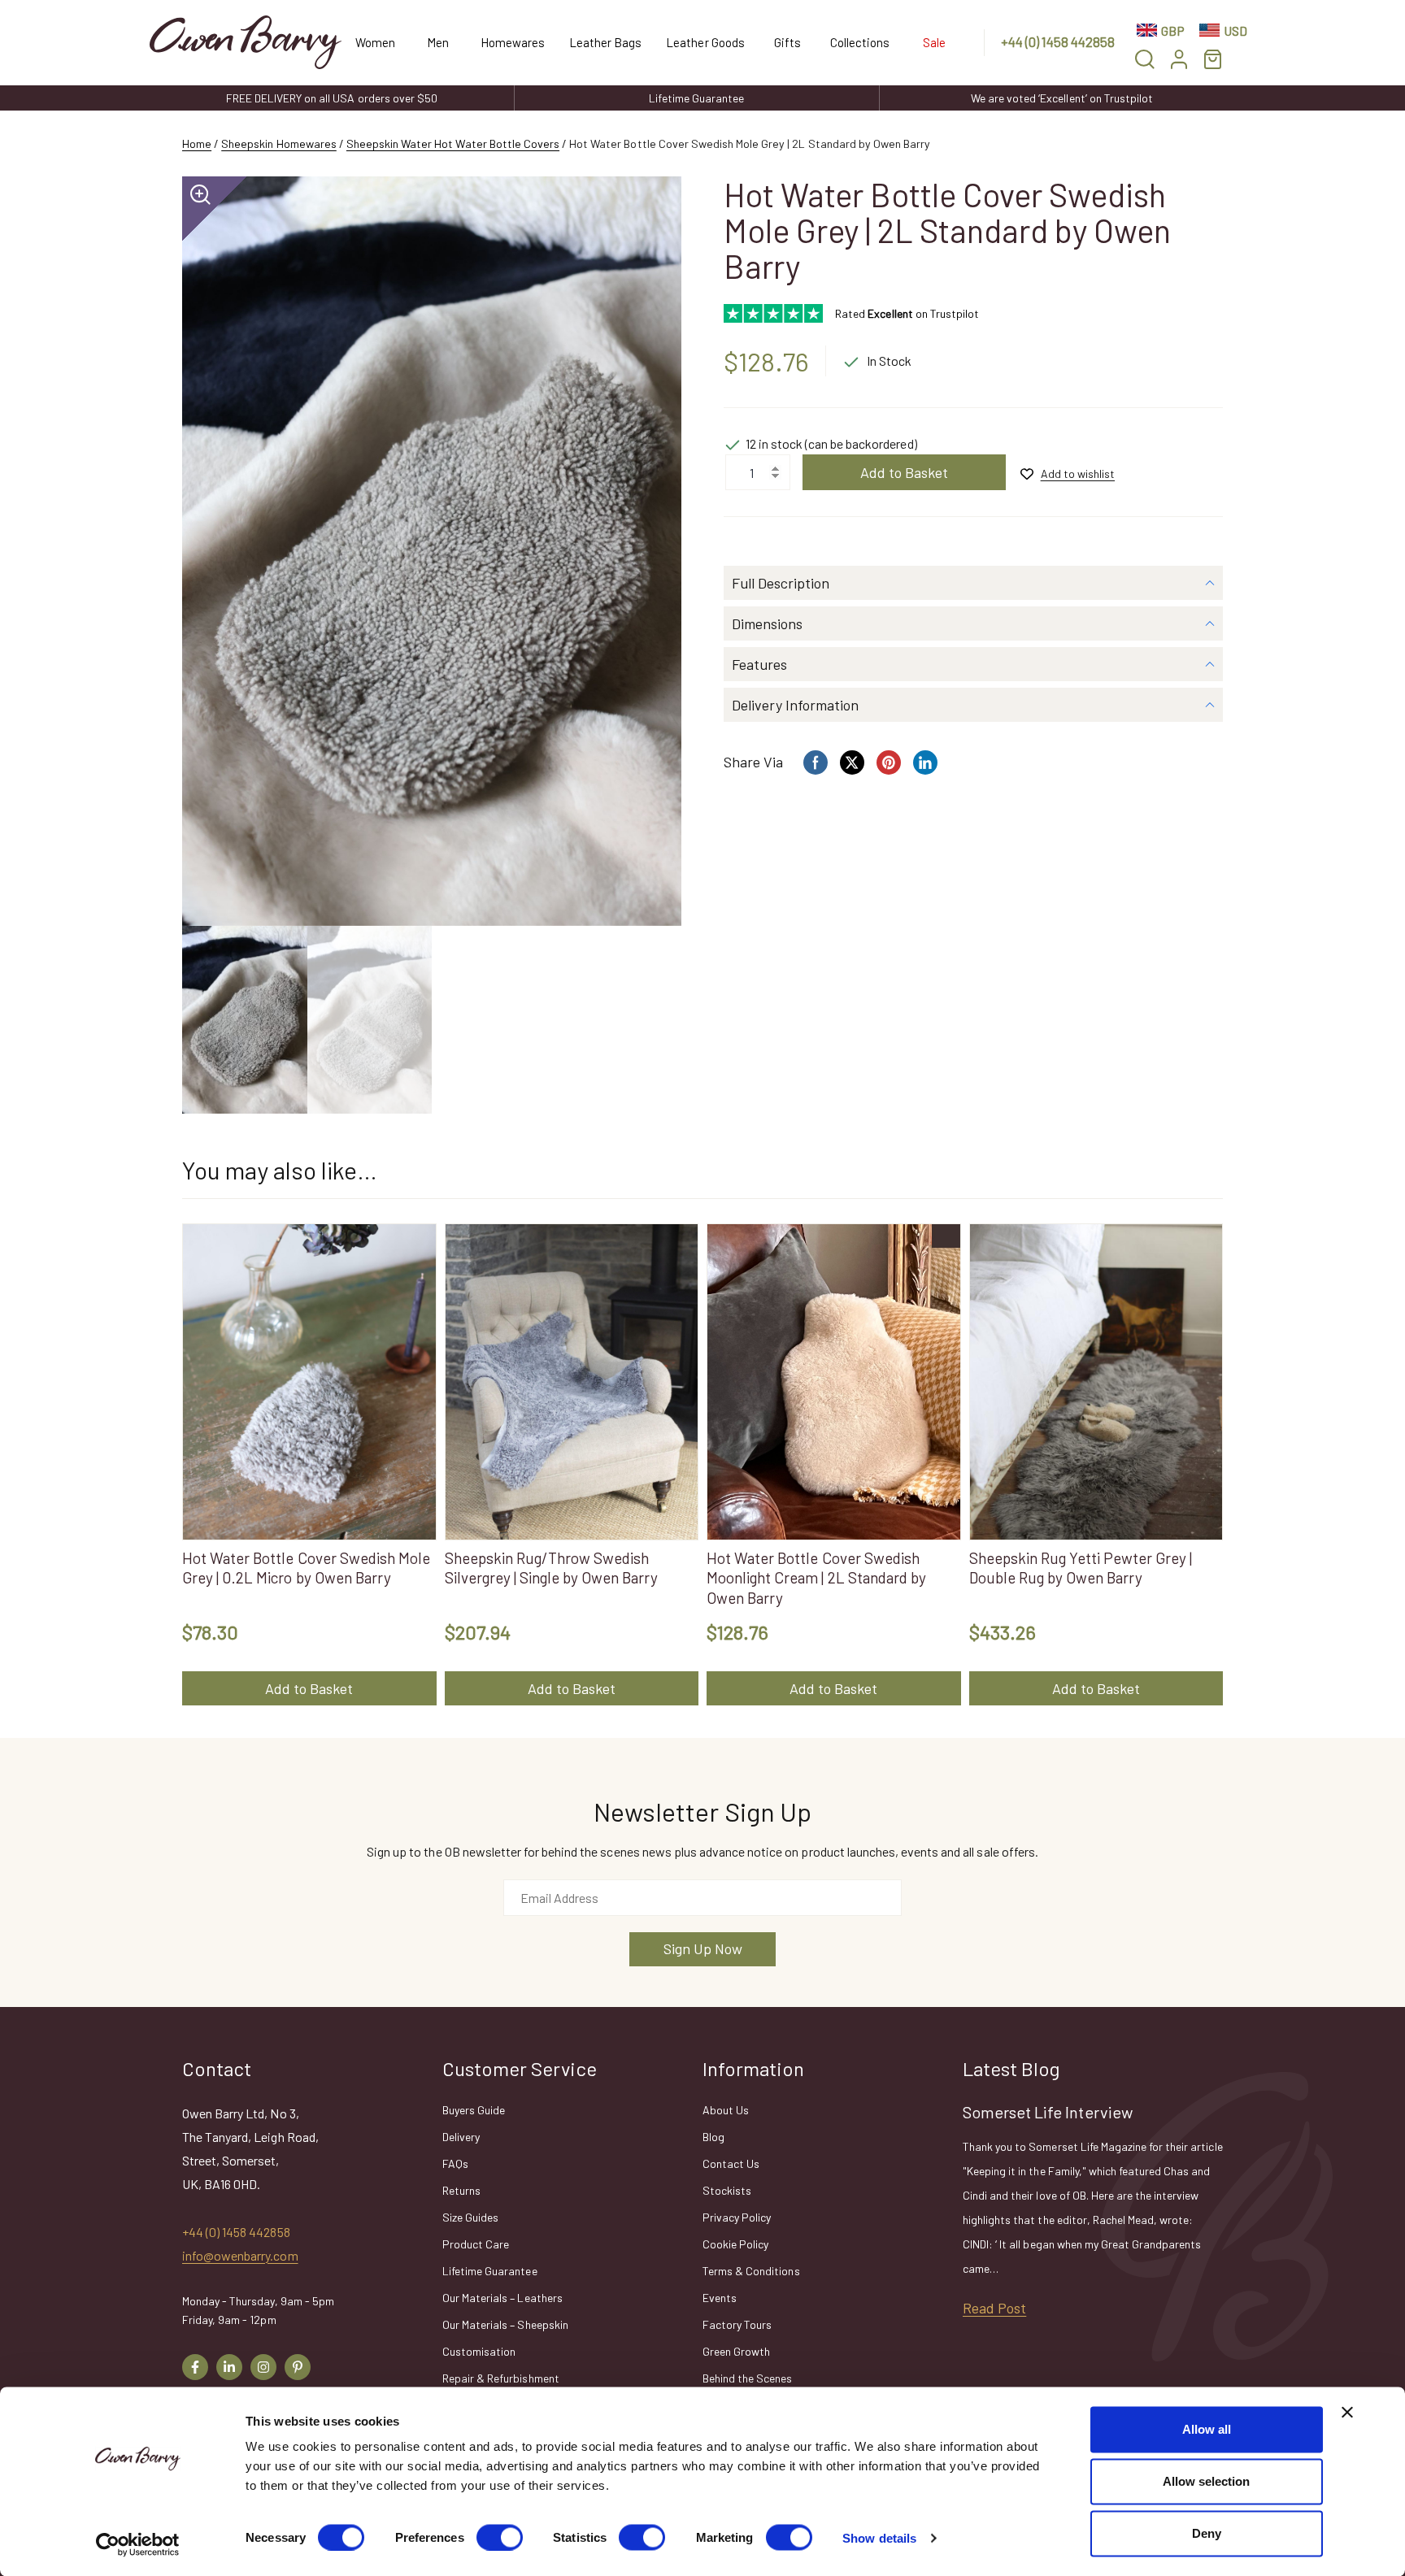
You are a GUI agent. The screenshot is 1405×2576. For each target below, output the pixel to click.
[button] (1145, 59)
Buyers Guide (474, 2110)
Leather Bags (605, 42)
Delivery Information (795, 705)
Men (438, 42)
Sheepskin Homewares (279, 143)
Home (197, 143)
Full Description (781, 583)
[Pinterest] (298, 2367)
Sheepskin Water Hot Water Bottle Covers (453, 143)
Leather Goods (705, 42)
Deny (1207, 2533)
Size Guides (470, 2217)
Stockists (727, 2190)
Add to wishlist (1078, 473)
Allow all (1207, 2429)
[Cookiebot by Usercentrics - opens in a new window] (138, 2544)
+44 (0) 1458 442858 (1058, 41)
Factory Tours (737, 2324)
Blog (713, 2137)
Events (720, 2298)
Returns (461, 2190)
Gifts (787, 42)
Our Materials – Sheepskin (505, 2324)
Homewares (513, 42)
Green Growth (736, 2351)
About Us (726, 2110)
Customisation (479, 2351)
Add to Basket (904, 472)
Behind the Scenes (748, 2378)
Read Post (994, 2308)
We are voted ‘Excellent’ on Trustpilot (1062, 98)
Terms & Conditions (751, 2271)
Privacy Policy (737, 2217)
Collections (860, 42)
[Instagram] (263, 2367)
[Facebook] (195, 2367)
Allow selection (1206, 2481)
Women (375, 42)
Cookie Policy (735, 2244)
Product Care (476, 2244)
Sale (934, 42)
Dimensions (767, 623)
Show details (879, 2537)
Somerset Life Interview (1048, 2112)
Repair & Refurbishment (501, 2378)
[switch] (500, 2537)
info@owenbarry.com (240, 2255)
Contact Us (731, 2163)
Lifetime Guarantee (696, 98)
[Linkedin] (229, 2367)
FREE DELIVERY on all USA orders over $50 (332, 98)
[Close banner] (1347, 2413)
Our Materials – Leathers (502, 2298)
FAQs (455, 2163)
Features (759, 664)
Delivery (461, 2137)
